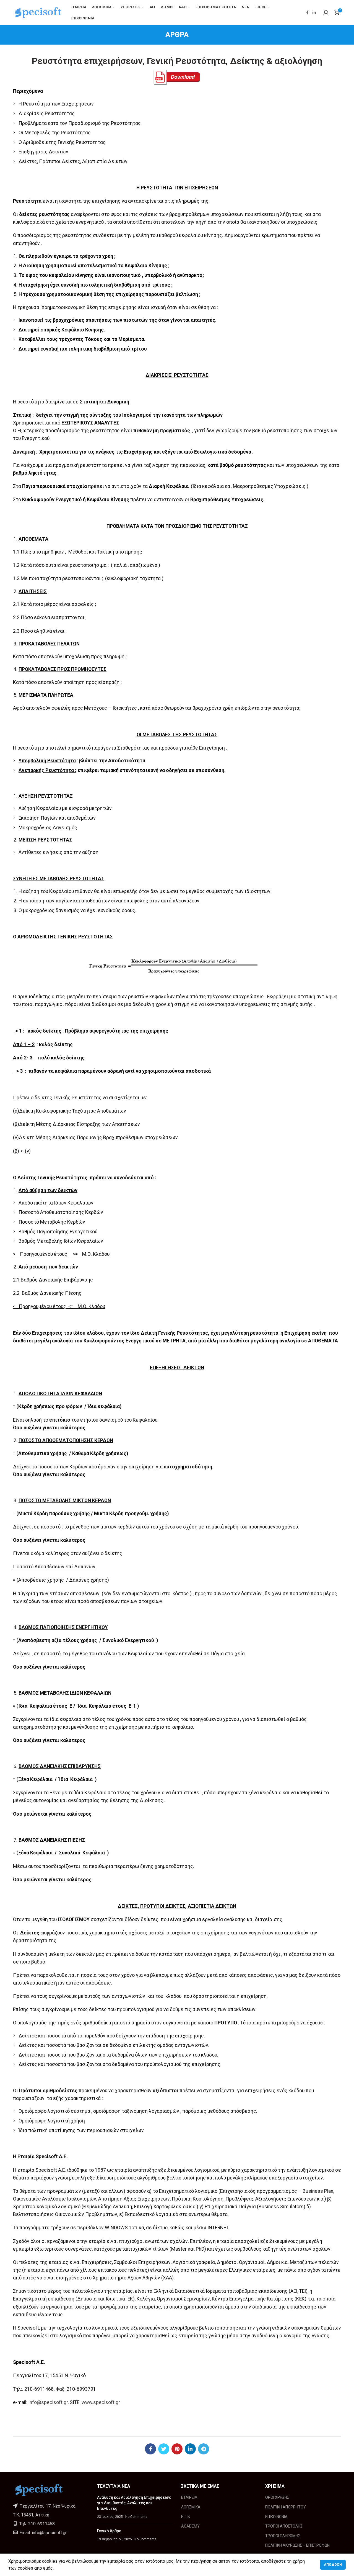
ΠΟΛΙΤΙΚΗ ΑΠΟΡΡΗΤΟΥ (286, 2507)
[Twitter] (164, 2449)
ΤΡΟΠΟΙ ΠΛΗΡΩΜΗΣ (283, 2536)
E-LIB (186, 2517)
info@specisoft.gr (48, 2402)
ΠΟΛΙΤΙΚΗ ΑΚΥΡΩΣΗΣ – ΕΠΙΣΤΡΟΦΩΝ (297, 2545)
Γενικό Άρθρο (109, 2531)
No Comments (136, 2517)
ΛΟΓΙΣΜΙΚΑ (191, 2507)
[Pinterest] (177, 2449)
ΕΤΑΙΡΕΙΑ (189, 2497)
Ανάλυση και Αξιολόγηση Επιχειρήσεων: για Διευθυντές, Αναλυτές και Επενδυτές (134, 2503)
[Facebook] (307, 12)
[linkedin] (314, 12)
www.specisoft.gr (101, 2402)
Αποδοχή (333, 2565)
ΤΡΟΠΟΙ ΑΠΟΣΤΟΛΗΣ (284, 2526)
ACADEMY (190, 2526)
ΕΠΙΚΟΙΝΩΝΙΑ (276, 2517)
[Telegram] (204, 2449)
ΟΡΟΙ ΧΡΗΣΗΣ (277, 2497)
